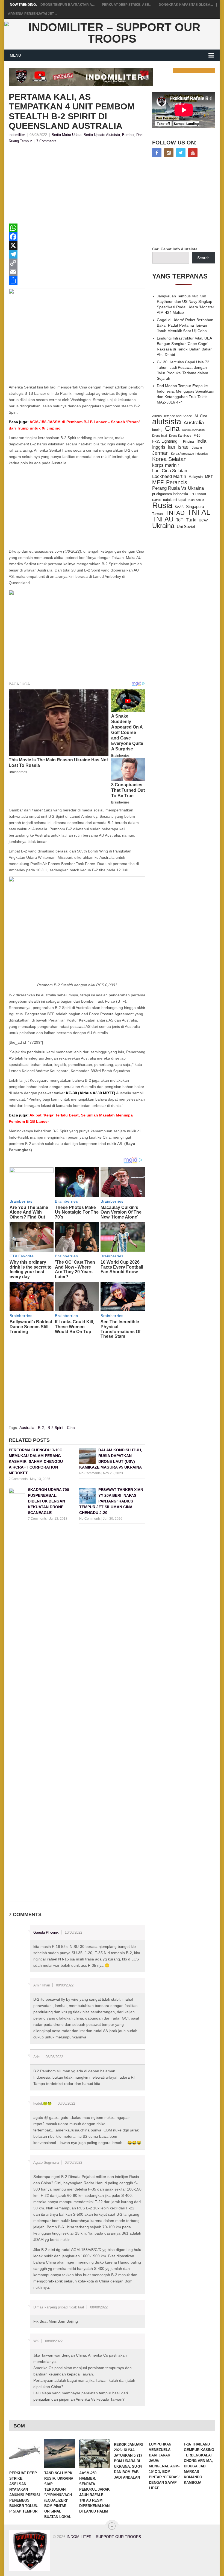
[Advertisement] (77, 185)
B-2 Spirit (55, 1428)
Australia (27, 1428)
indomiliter (17, 135)
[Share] (77, 280)
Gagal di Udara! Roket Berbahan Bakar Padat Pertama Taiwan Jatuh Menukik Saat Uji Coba (185, 325)
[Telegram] (77, 254)
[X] (77, 245)
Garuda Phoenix (46, 1932)
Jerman (160, 453)
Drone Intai (159, 436)
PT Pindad (198, 494)
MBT (209, 477)
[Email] (77, 272)
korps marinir (166, 465)
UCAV (203, 520)
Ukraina (163, 526)
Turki (191, 520)
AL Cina (201, 416)
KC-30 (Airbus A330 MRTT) (91, 1093)
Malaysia (196, 477)
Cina (71, 1428)
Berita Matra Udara (67, 135)
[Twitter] (181, 153)
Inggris (159, 447)
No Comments (90, 1473)
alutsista (167, 422)
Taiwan (157, 514)
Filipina (188, 442)
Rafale (156, 500)
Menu (15, 55)
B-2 (41, 1428)
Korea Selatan (169, 459)
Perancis (177, 482)
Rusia (162, 505)
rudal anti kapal (175, 500)
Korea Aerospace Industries (189, 454)
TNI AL (199, 512)
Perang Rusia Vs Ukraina (178, 488)
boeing (157, 430)
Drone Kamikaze (180, 436)
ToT (180, 520)
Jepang (197, 448)
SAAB (179, 507)
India (201, 441)
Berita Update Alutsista (102, 135)
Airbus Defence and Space (172, 416)
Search (203, 258)
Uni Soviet (186, 526)
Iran (171, 447)
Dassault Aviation (193, 430)
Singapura (195, 507)
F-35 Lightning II (166, 441)
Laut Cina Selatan (170, 471)
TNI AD (175, 513)
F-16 (197, 435)
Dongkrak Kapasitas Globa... (186, 5)
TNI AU (163, 519)
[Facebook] (77, 237)
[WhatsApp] (77, 228)
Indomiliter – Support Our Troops (104, 2537)
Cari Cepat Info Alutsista (175, 249)
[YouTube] (193, 153)
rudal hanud (196, 500)
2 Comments (18, 1479)
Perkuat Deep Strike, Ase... (127, 5)
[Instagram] (169, 153)
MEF (158, 482)
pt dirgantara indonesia (170, 494)
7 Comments (46, 141)
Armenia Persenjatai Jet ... (33, 14)
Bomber (128, 135)
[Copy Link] (77, 263)
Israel (184, 447)
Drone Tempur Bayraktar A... (67, 5)
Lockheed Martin (169, 476)
